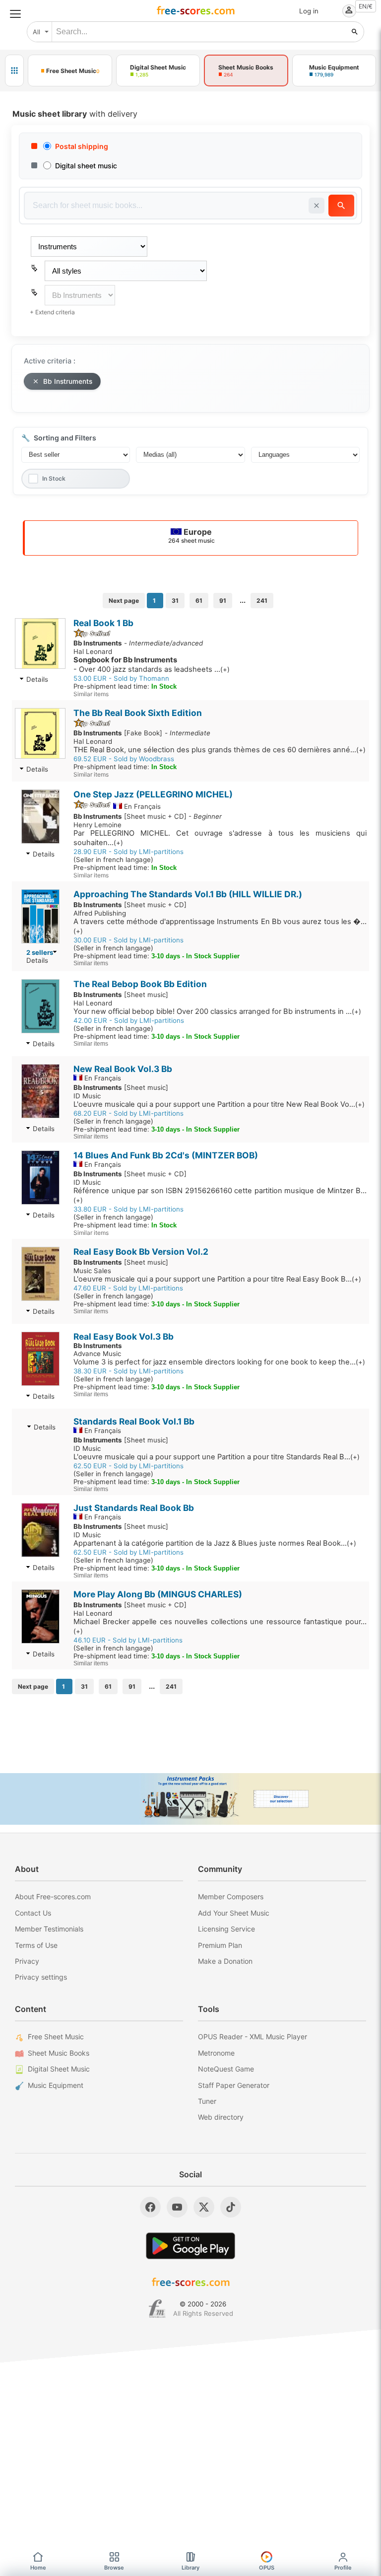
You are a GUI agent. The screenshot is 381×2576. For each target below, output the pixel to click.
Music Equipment (56, 2085)
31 (175, 601)
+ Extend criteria (52, 312)
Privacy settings (41, 1977)
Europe (191, 536)
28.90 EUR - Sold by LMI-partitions (128, 852)
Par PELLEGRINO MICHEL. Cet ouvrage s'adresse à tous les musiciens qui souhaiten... (220, 838)
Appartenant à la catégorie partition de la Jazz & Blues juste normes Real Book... (215, 1543)
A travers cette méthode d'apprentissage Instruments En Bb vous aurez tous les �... (220, 926)
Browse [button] (114, 2568)
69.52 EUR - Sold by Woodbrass (124, 759)
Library (190, 2568)
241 (262, 601)
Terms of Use (36, 1945)
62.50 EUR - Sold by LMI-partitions (128, 1466)
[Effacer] (317, 206)
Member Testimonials (49, 1929)
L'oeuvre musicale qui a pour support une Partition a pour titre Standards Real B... (217, 1457)
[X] (204, 2207)
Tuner (207, 2101)
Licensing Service (226, 1929)
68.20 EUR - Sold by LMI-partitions (128, 1113)
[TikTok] (231, 2207)
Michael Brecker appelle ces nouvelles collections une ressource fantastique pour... (220, 1626)
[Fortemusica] (157, 2309)
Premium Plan (220, 1945)
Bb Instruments (68, 381)
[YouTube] (177, 2207)
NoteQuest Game (226, 2069)
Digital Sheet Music (59, 2069)
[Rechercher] (355, 32)
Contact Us (33, 1913)
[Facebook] (150, 2207)
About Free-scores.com (53, 1896)
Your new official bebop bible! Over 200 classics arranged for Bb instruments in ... (217, 1011)
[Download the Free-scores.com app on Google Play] (190, 2246)
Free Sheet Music (56, 2037)
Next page (124, 601)
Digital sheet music (86, 166)
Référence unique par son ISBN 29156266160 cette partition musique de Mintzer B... (220, 1195)
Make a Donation (225, 1961)
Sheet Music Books (59, 2053)
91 (223, 601)
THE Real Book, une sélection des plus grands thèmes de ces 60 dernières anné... (220, 750)
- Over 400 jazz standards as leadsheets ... (152, 665)
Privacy (27, 1961)
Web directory (221, 2117)
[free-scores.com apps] (14, 71)
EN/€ (366, 6)
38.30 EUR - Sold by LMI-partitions (128, 1371)
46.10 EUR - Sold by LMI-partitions (128, 1640)
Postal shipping (82, 146)
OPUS (267, 2568)
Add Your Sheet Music (234, 1913)
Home (38, 2568)
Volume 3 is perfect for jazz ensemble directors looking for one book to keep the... (219, 1362)
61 (199, 601)
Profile (343, 2568)
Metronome (216, 2053)
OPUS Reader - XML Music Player (253, 2037)
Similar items (91, 694)
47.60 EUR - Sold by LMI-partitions (128, 1288)
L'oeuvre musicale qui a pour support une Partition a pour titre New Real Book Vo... (219, 1104)
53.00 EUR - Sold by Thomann (121, 678)
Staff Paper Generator (234, 2085)
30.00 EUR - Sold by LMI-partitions (128, 940)
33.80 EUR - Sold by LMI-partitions (128, 1209)
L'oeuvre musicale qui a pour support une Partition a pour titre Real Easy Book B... (217, 1279)
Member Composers (231, 1896)
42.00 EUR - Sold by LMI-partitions (129, 1020)
